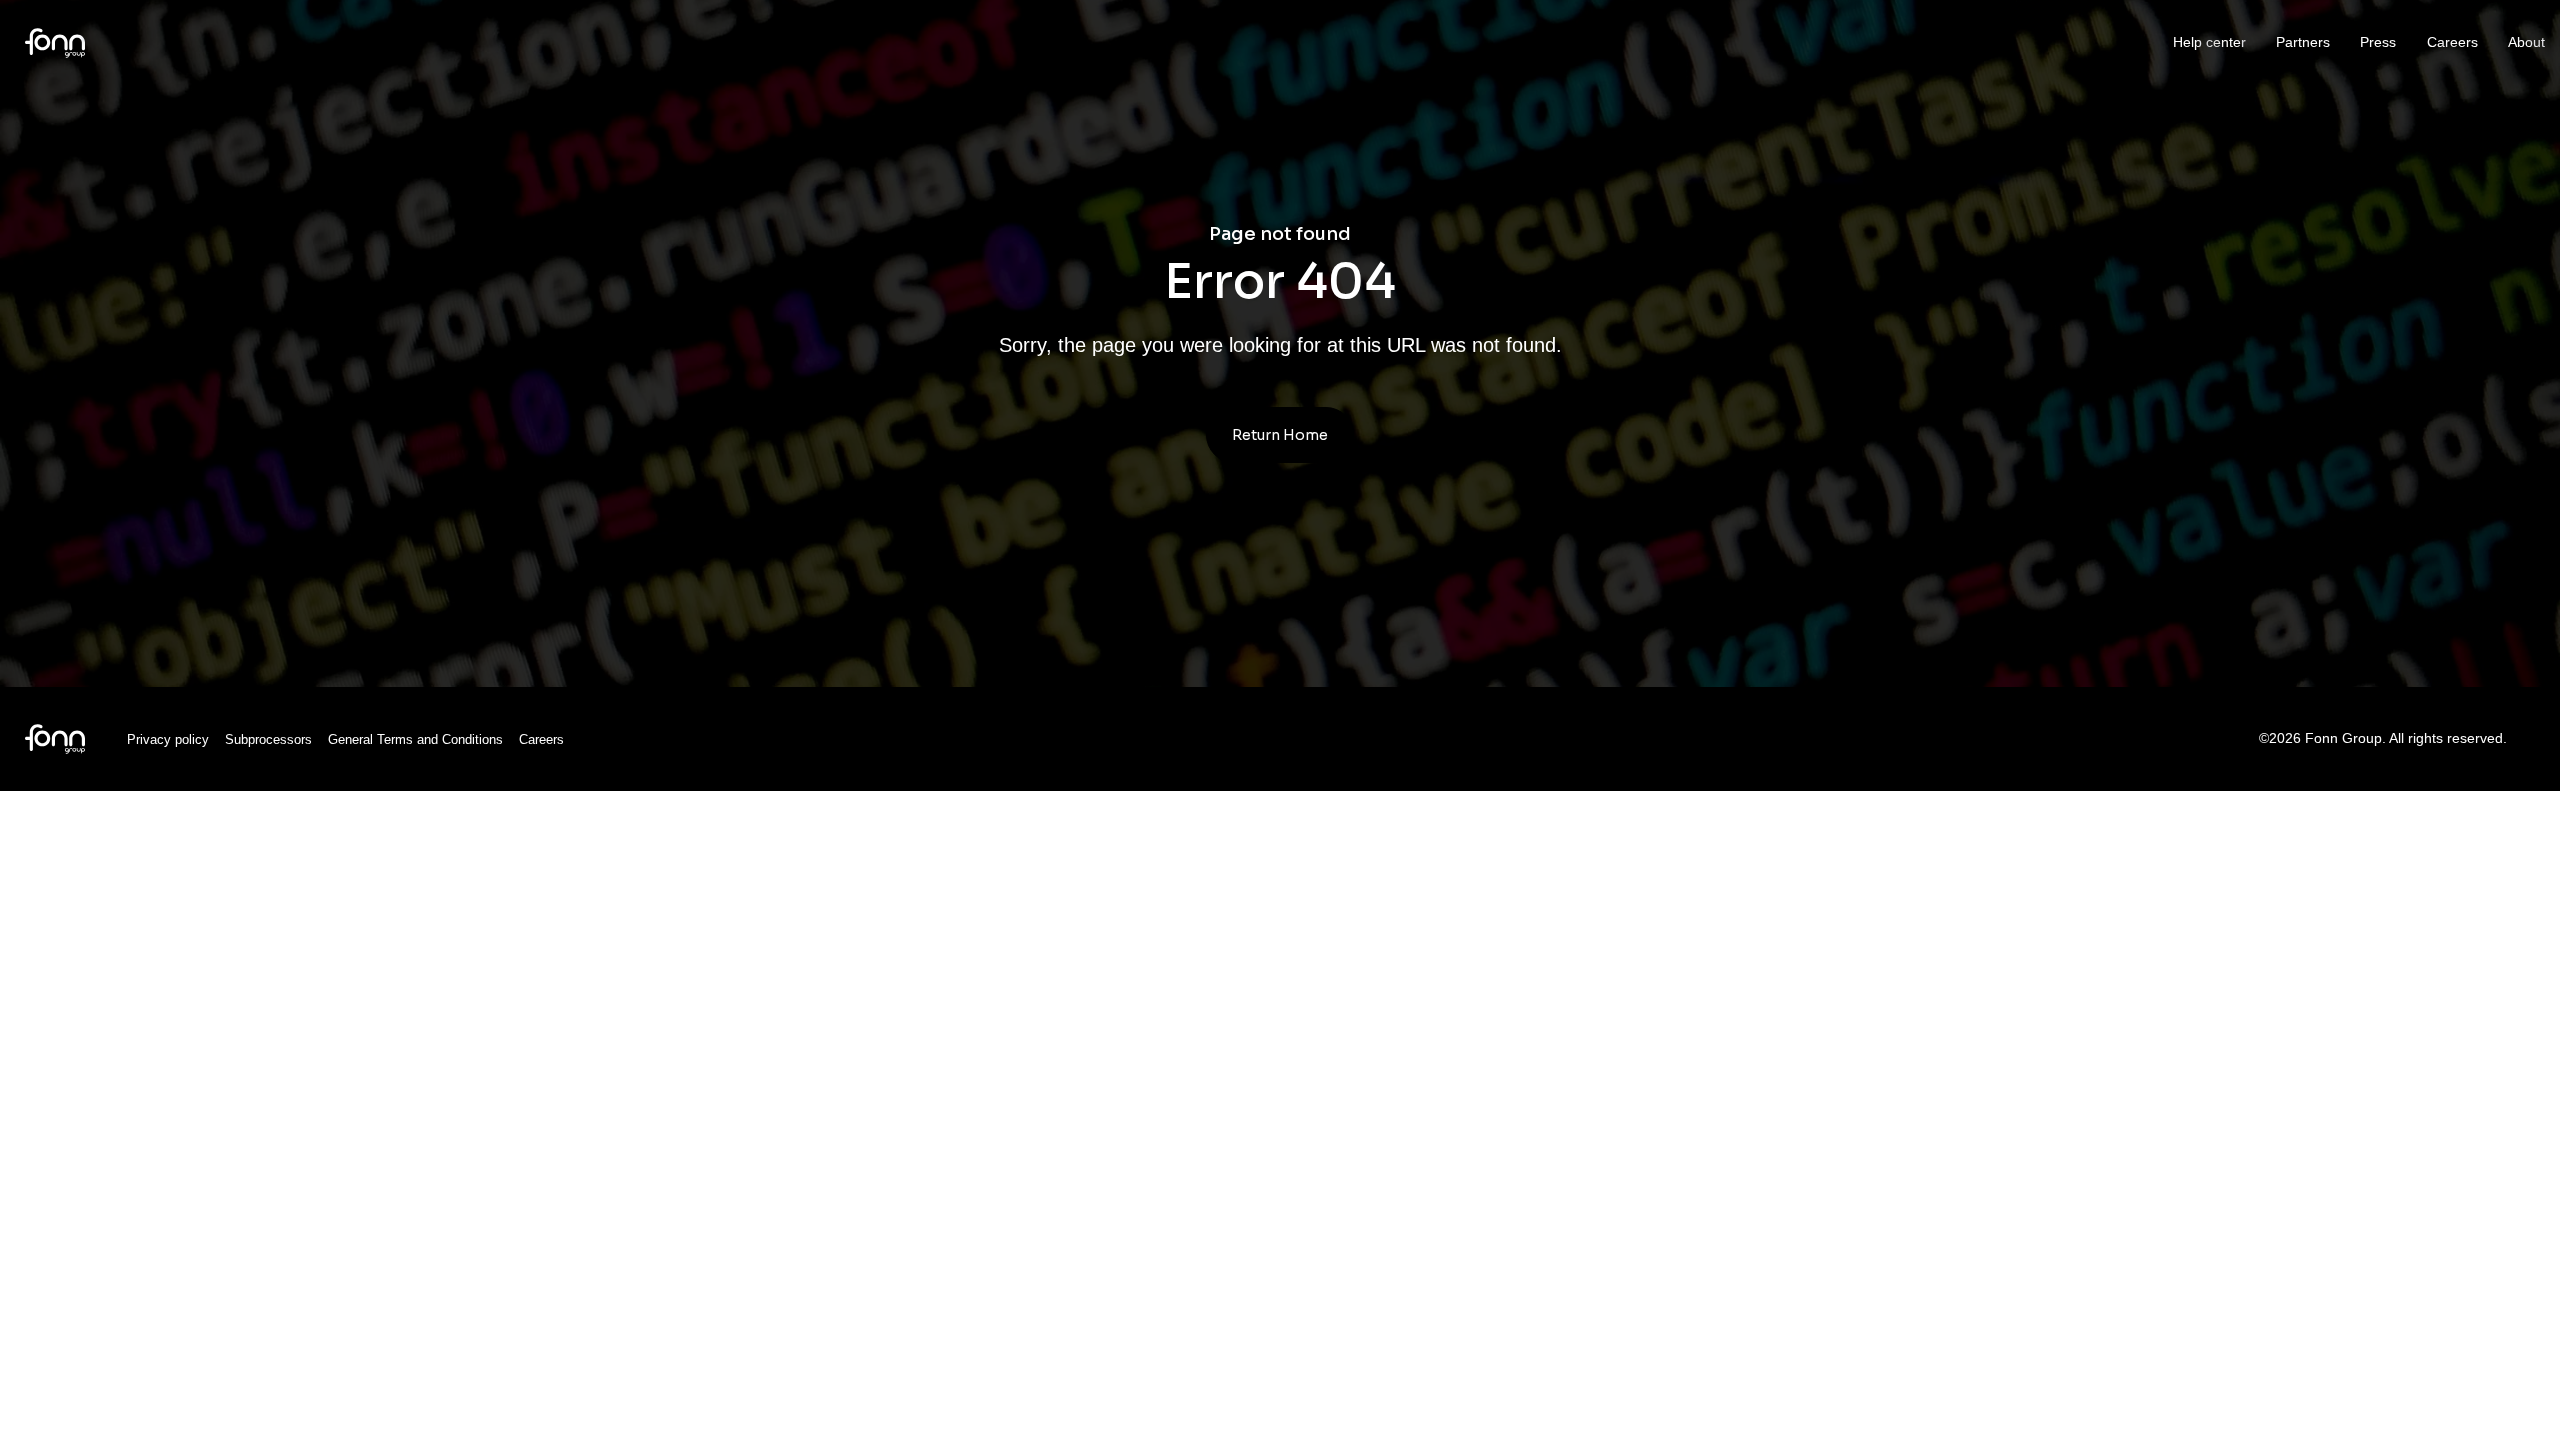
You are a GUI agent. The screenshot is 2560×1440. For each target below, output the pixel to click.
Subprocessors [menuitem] (268, 739)
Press (2378, 42)
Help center (2209, 42)
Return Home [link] (1280, 435)
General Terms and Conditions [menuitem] (415, 739)
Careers (2452, 42)
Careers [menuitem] (541, 739)
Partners (2303, 42)
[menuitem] (55, 737)
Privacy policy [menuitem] (168, 739)
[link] (55, 41)
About (2526, 42)
